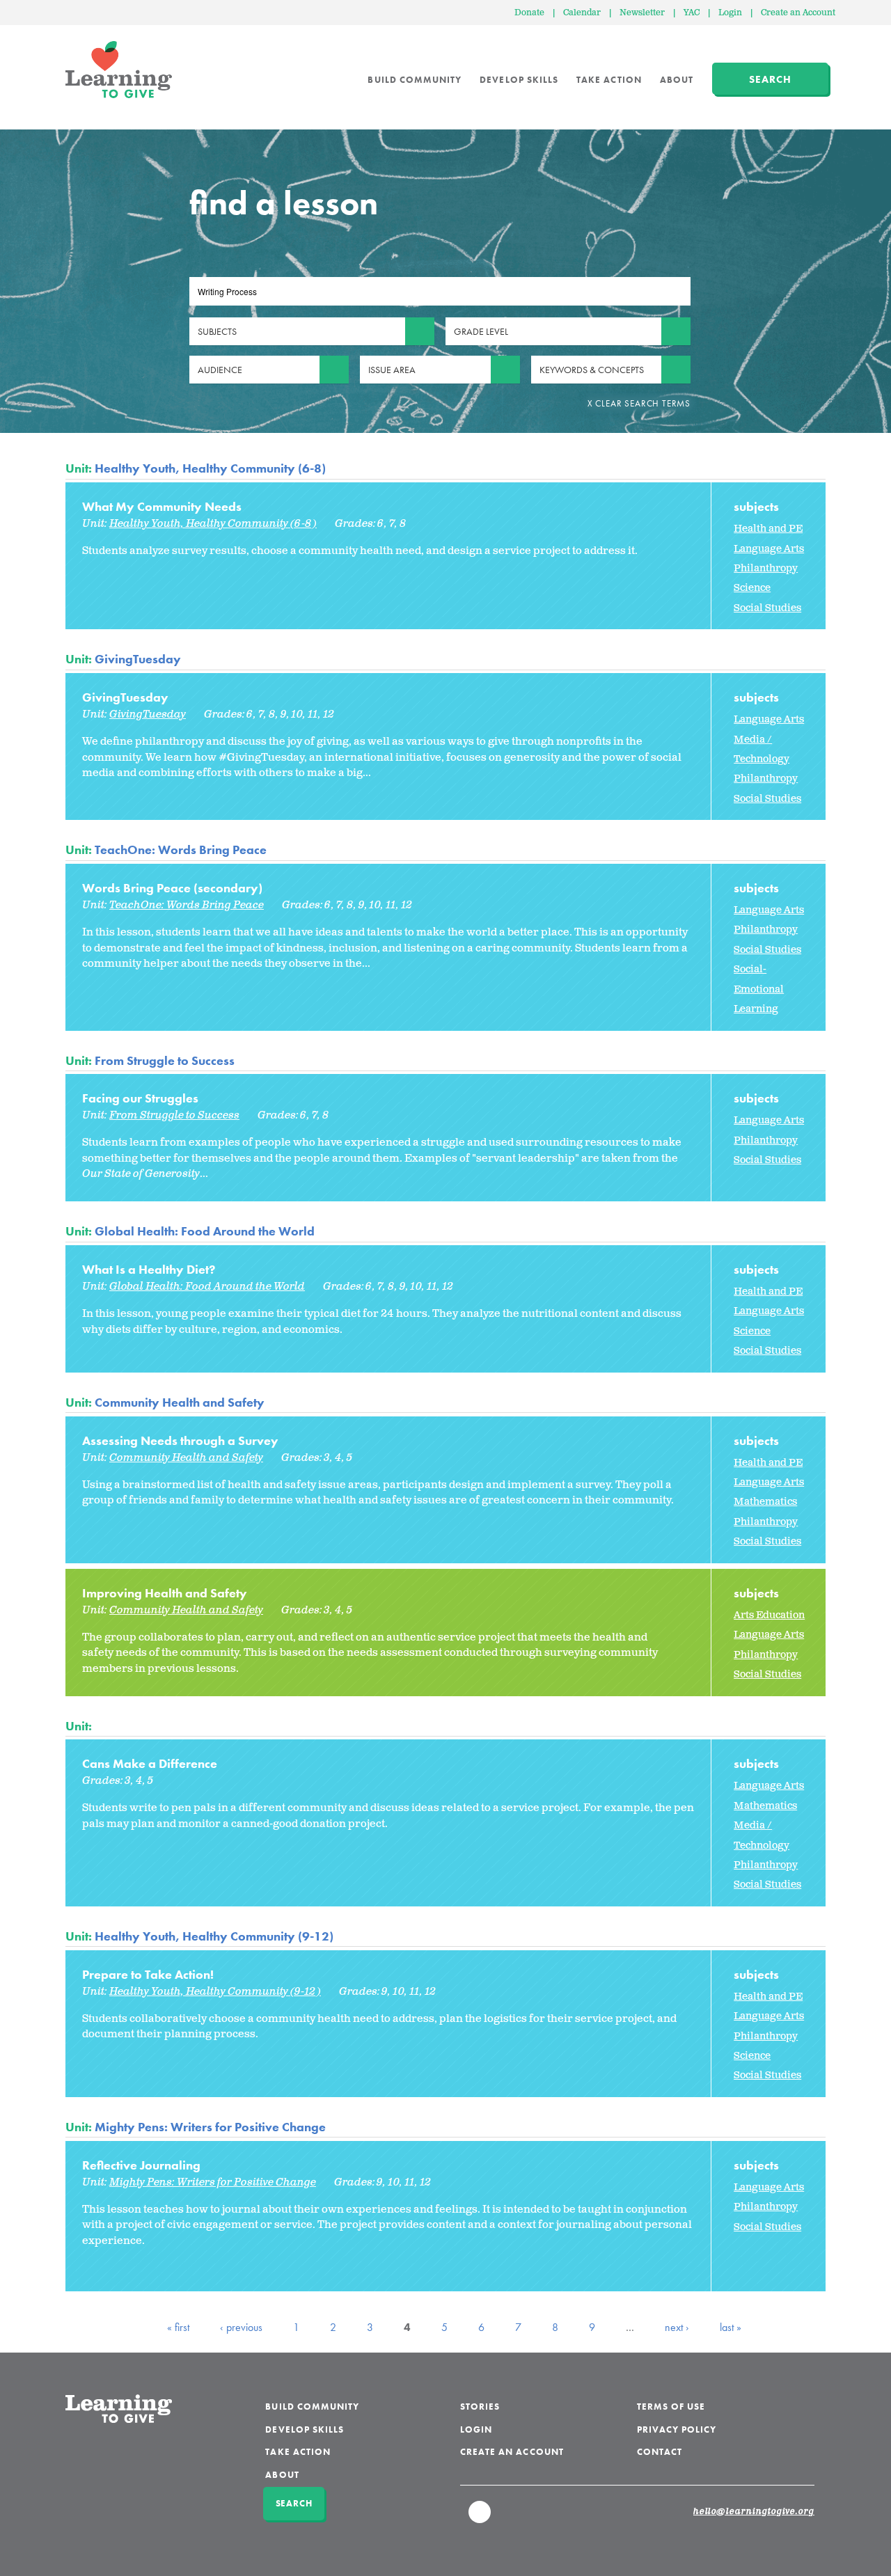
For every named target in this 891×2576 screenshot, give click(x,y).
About (677, 80)
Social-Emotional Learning (759, 989)
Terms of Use (671, 2407)
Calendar (582, 13)
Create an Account (798, 13)
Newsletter (642, 13)
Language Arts (769, 549)
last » (731, 2327)
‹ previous (241, 2327)
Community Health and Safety (180, 1402)
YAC (692, 13)
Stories (480, 2407)
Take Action (609, 80)
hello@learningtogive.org (754, 2512)
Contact (660, 2452)
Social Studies (767, 608)
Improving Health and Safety (165, 1593)
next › (677, 2327)
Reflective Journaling (141, 2165)
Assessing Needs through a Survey (180, 1440)
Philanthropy (766, 568)
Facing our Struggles (140, 1098)
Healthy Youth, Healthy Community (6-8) (210, 468)
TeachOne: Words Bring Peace (181, 850)
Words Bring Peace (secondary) (172, 888)
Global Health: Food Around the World (205, 1231)
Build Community (415, 80)
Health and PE (768, 529)
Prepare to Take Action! (148, 1974)
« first (178, 2327)
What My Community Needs (162, 506)
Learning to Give (119, 70)
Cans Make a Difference (150, 1763)
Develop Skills (519, 80)
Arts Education (769, 1615)
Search (770, 79)
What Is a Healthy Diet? (149, 1269)
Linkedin (480, 2518)
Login (730, 13)
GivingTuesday (138, 659)
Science (752, 588)
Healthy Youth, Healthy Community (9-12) (214, 1936)
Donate (529, 13)
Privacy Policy (677, 2429)
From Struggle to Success (165, 1060)
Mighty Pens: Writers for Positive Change (210, 2127)
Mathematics (765, 1502)
